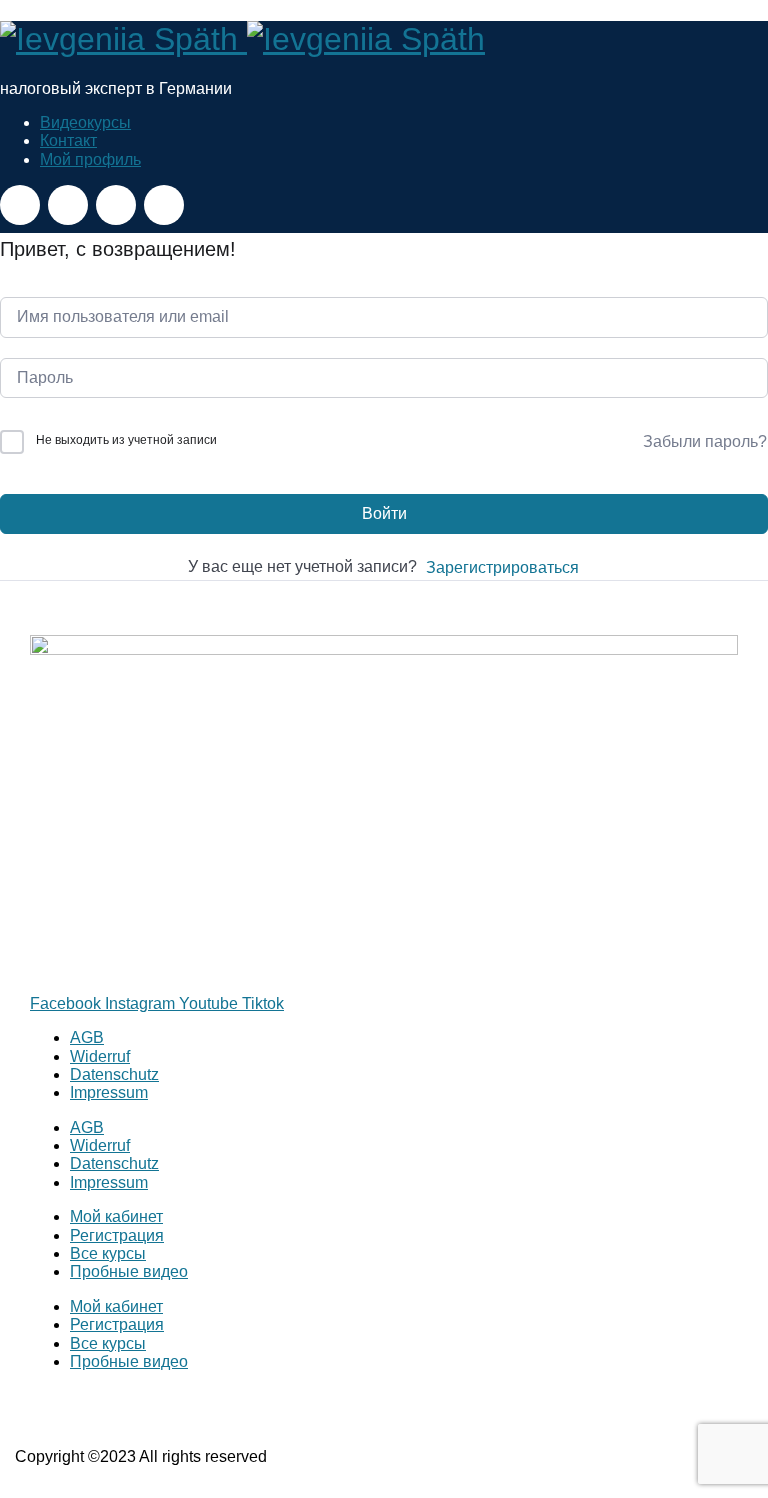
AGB (87, 1037)
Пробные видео (129, 1271)
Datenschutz (114, 1074)
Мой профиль (90, 159)
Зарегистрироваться (502, 567)
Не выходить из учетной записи (126, 440)
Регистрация (117, 1235)
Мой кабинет (116, 1216)
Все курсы (108, 1253)
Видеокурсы (85, 122)
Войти (384, 513)
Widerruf (100, 1056)
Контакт (68, 140)
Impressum (109, 1092)
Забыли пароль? (705, 441)
